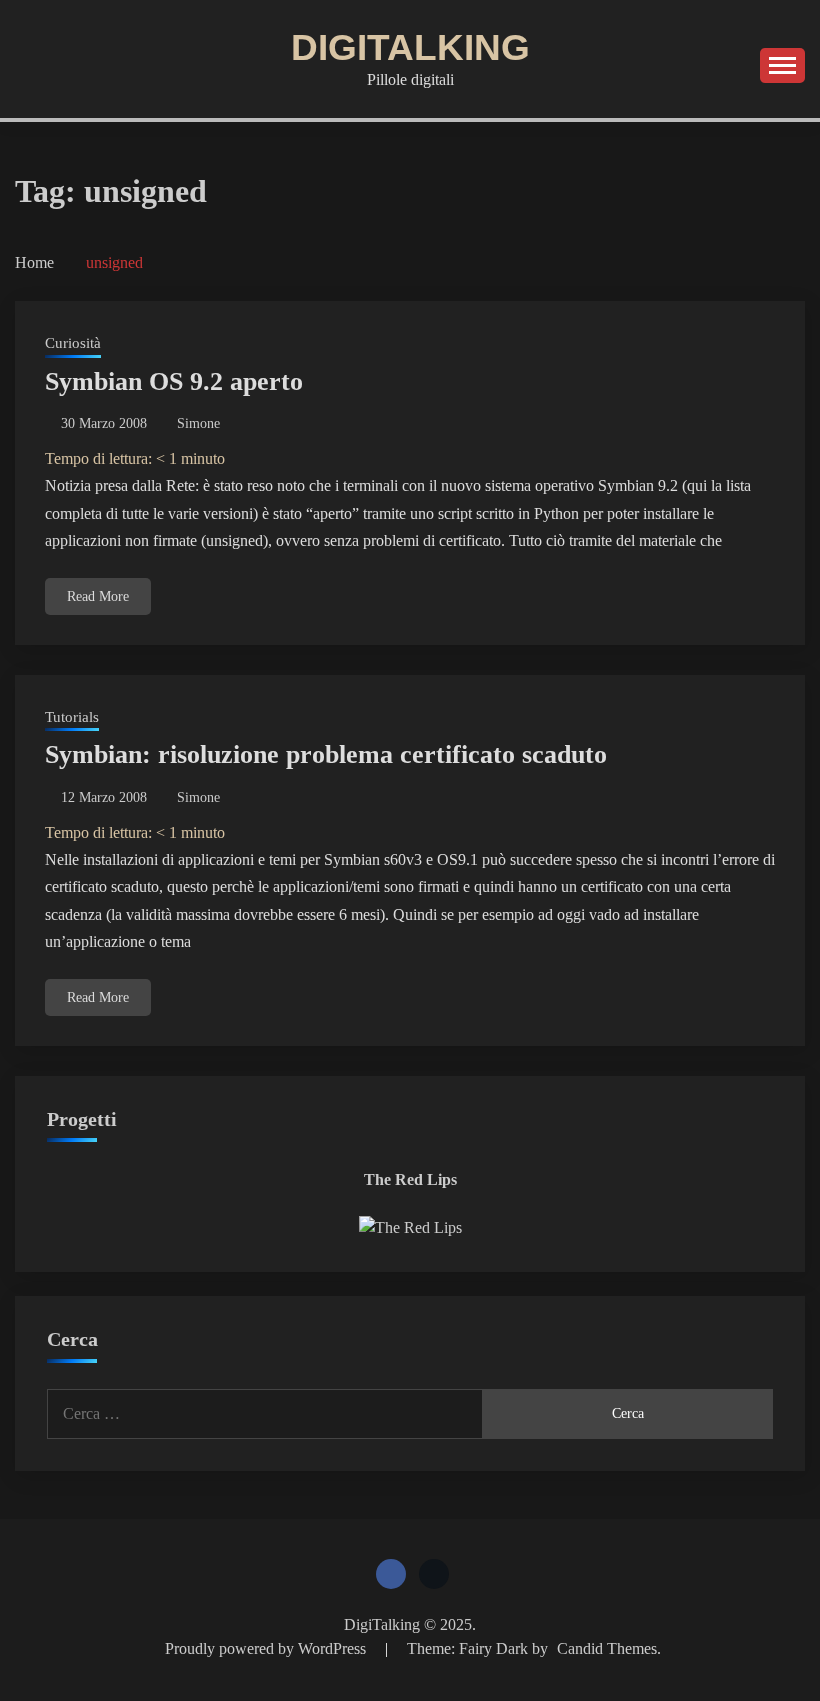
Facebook (391, 1574)
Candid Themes (607, 1648)
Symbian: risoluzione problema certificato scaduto (326, 754)
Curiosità (73, 343)
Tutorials (72, 717)
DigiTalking (410, 47)
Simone (198, 423)
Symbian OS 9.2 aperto (174, 381)
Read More (98, 596)
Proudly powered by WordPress (267, 1648)
